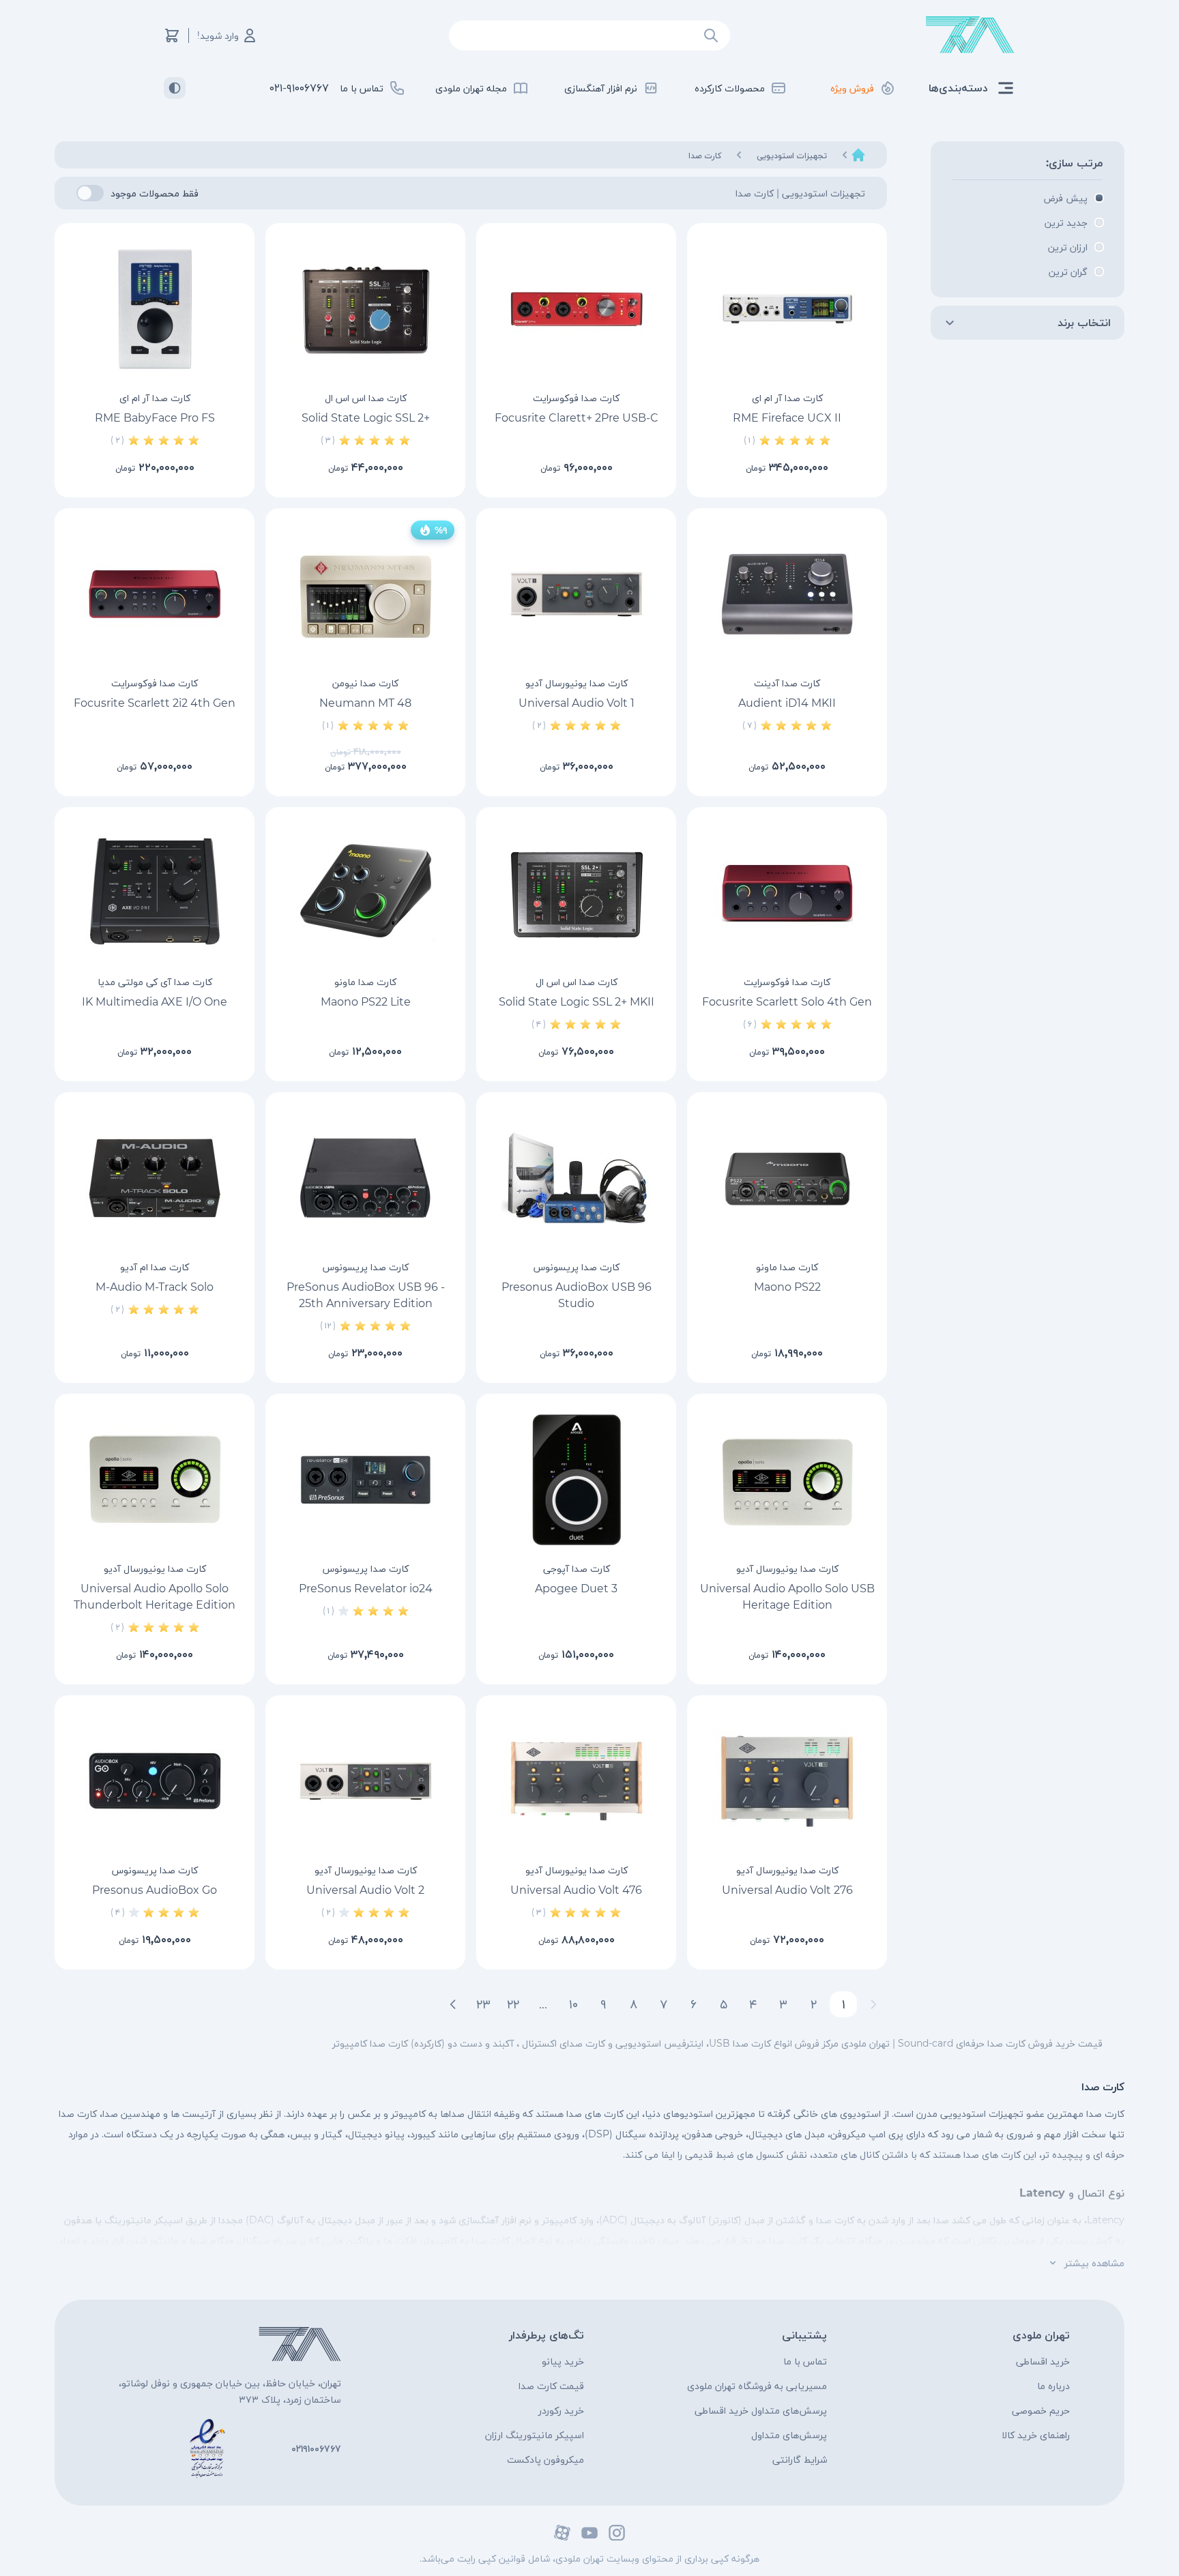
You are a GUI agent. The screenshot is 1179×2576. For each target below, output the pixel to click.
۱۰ (573, 2004)
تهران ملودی (1041, 2335)
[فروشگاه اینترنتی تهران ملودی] (970, 35)
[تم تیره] (175, 88)
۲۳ (483, 2004)
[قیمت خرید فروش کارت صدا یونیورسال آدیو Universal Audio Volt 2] (365, 1781)
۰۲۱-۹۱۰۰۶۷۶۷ (299, 88)
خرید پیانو (563, 2361)
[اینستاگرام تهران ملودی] (617, 2533)
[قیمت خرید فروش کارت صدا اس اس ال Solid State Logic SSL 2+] (365, 309)
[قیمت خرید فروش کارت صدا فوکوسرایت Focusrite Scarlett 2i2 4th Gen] (155, 594)
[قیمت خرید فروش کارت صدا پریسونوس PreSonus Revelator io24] (365, 1480)
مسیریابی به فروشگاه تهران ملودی (757, 2386)
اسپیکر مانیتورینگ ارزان (535, 2435)
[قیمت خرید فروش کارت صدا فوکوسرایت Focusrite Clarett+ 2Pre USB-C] (576, 309)
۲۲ (513, 2004)
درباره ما (1053, 2386)
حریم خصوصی (1041, 2410)
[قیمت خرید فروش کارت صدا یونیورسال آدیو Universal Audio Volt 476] (576, 1781)
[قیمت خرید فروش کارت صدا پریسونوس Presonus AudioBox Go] (155, 1781)
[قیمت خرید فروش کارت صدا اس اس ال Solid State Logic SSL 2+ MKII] (576, 893)
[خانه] (858, 155)
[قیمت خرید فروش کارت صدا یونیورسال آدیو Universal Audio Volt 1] (576, 594)
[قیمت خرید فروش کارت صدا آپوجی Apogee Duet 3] (576, 1480)
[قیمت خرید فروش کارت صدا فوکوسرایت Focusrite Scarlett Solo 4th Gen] (787, 893)
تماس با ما (805, 2361)
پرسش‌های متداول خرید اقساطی (761, 2410)
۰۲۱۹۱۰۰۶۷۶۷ (316, 2448)
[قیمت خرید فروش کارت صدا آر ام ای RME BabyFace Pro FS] (155, 309)
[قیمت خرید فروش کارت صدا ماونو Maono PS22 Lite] (365, 893)
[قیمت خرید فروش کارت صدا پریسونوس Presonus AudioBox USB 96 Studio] (576, 1178)
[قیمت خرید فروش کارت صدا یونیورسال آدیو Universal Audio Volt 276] (787, 1781)
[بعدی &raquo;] (453, 2004)
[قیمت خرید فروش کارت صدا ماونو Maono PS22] (787, 1178)
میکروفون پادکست (545, 2459)
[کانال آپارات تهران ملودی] (562, 2533)
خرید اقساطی (1043, 2361)
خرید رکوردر (561, 2410)
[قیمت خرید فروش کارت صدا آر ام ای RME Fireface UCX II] (787, 309)
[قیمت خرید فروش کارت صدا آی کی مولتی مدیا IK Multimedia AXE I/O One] (155, 893)
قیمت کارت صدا (551, 2386)
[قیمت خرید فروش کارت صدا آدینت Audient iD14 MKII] (787, 594)
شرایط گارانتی (800, 2459)
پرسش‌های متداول (789, 2435)
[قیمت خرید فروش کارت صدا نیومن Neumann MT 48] (365, 594)
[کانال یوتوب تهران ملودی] (589, 2533)
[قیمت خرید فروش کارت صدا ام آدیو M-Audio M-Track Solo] (155, 1178)
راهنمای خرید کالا (1036, 2435)
